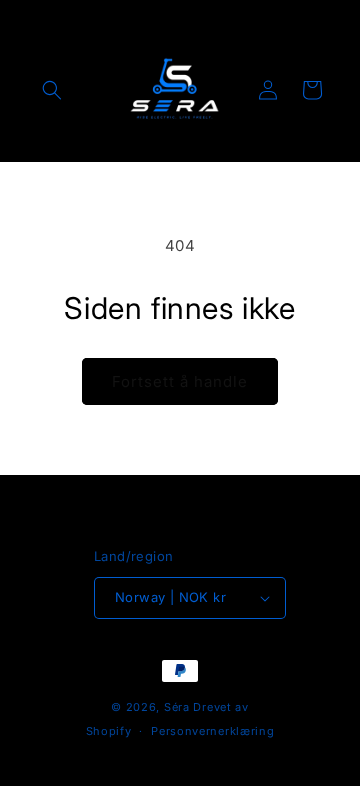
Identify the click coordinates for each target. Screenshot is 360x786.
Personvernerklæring (212, 731)
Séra (177, 707)
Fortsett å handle (180, 381)
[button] (52, 90)
